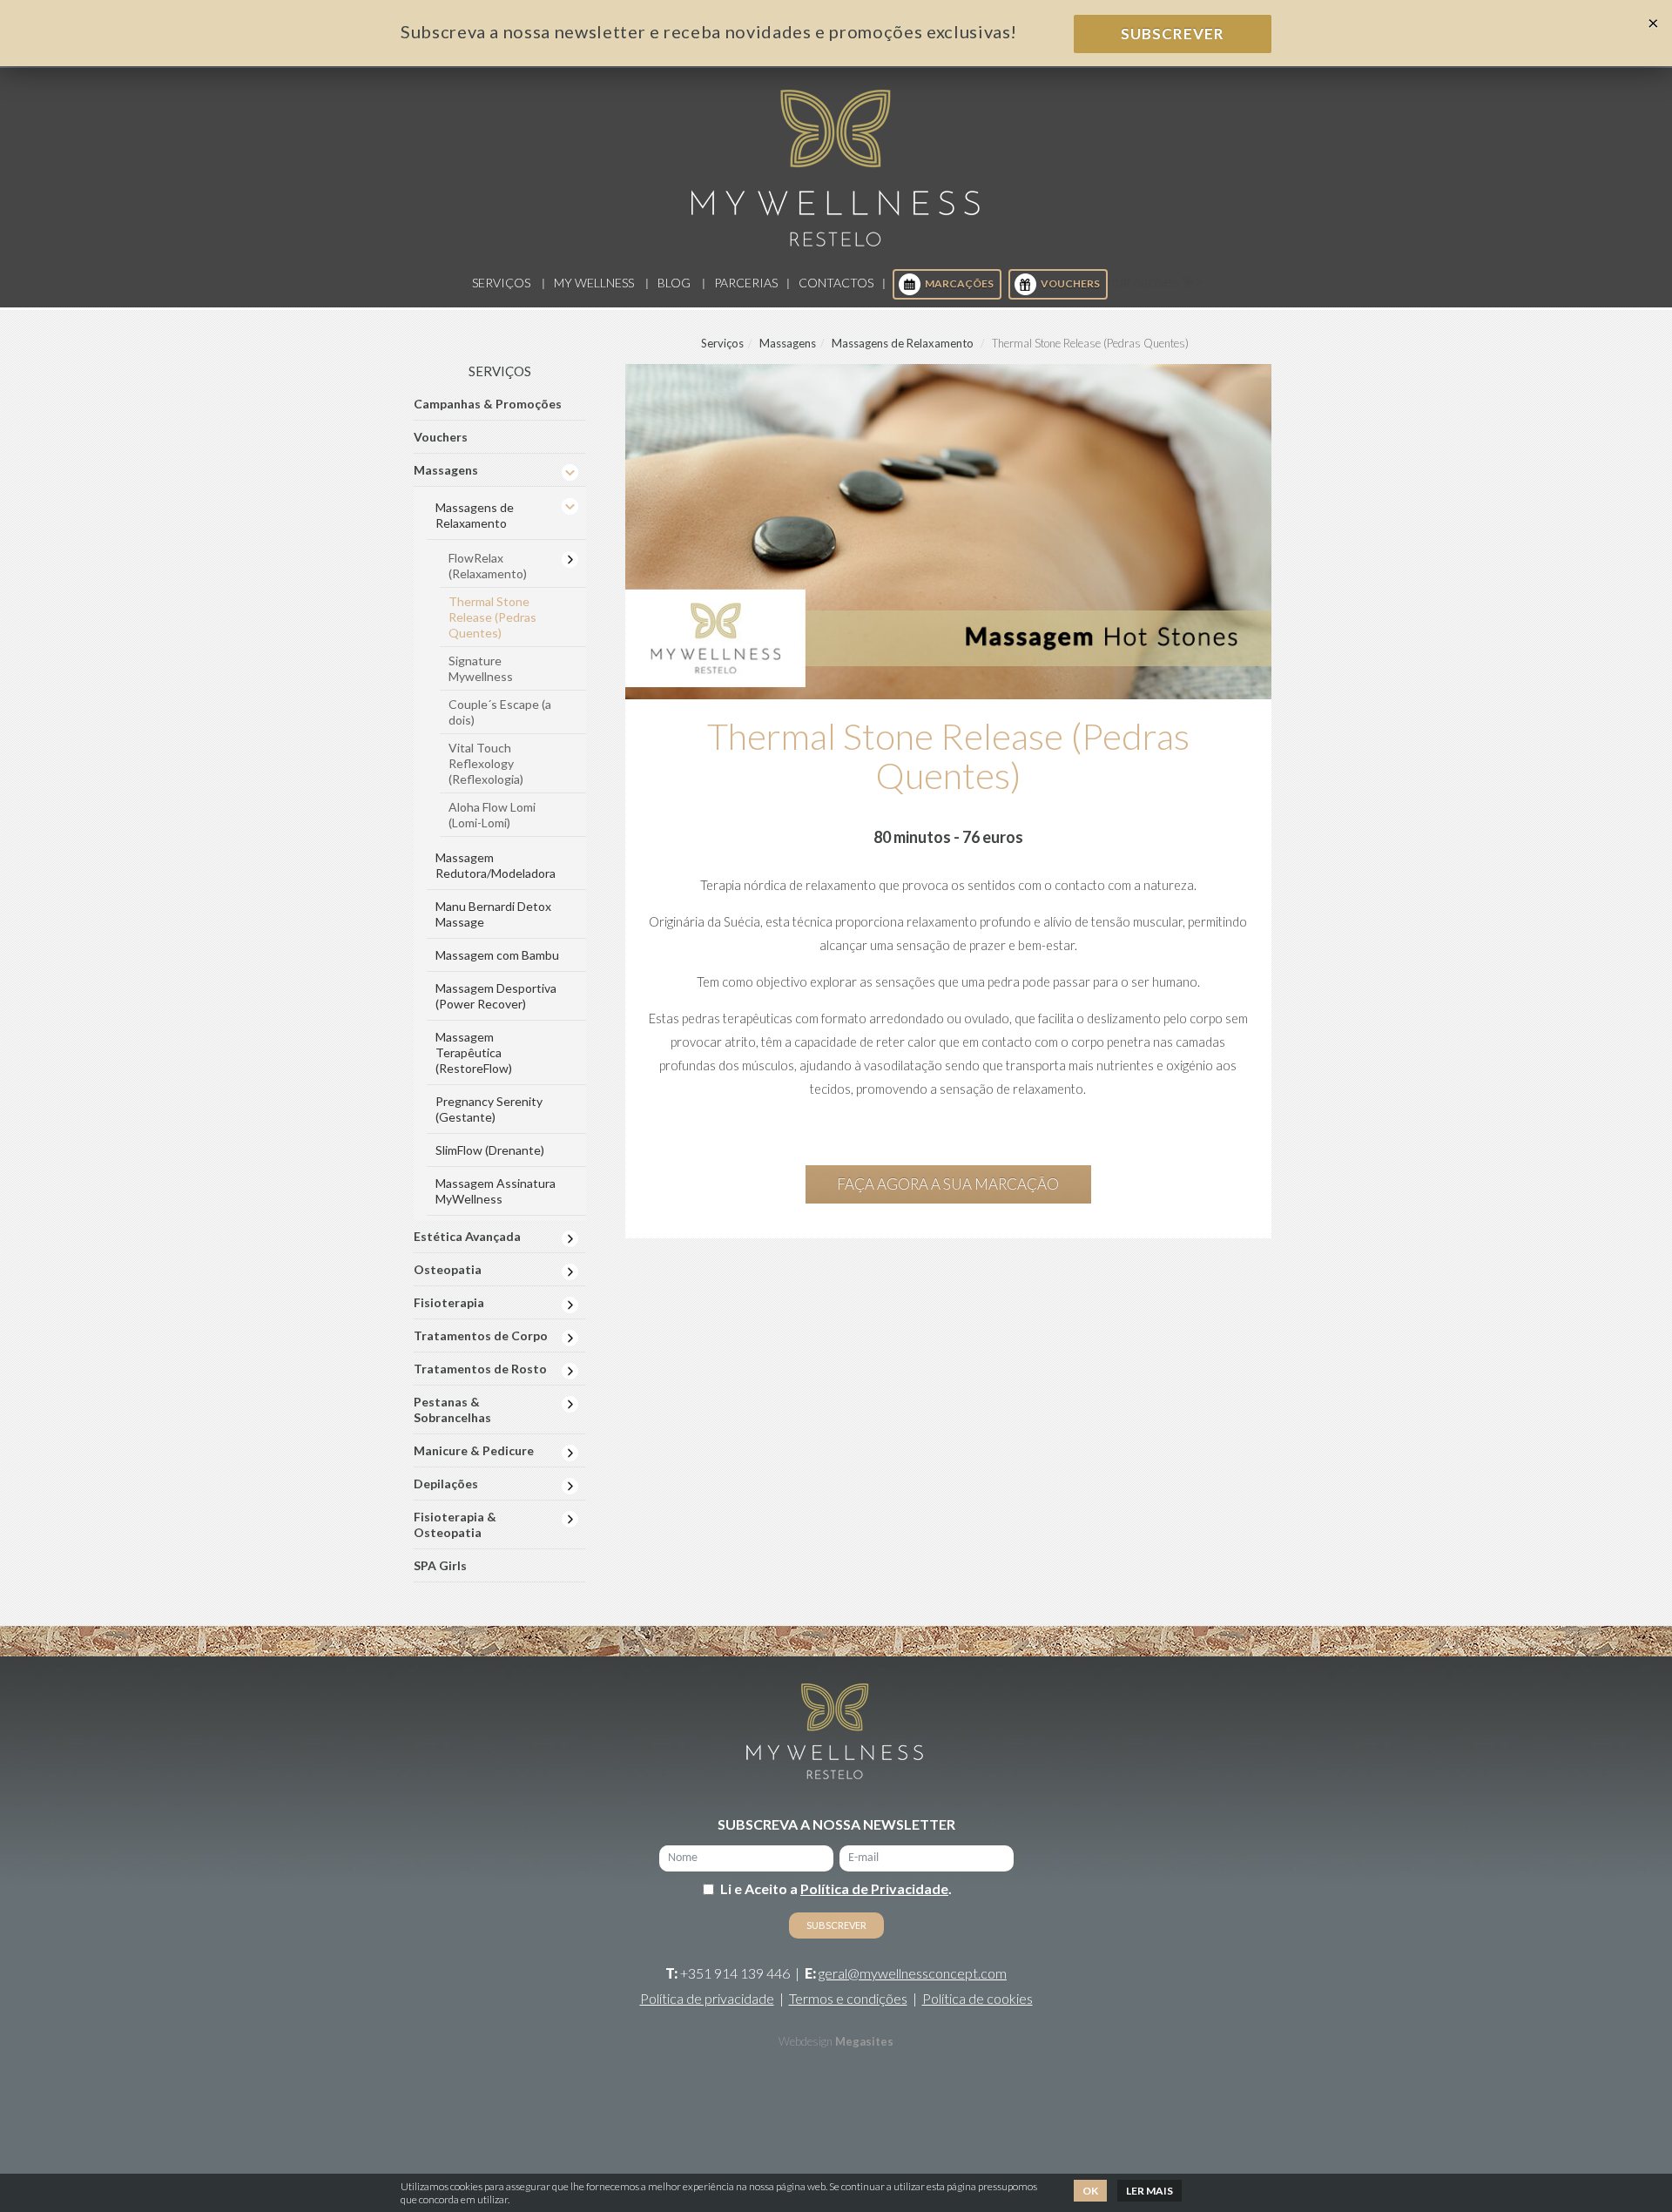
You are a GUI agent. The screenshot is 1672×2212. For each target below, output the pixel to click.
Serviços (501, 283)
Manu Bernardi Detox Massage (493, 914)
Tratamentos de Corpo (481, 1335)
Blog (674, 283)
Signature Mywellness (481, 668)
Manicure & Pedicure (474, 1450)
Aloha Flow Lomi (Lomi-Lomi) (492, 815)
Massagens (788, 343)
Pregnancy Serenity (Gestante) (489, 1109)
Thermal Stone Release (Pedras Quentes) (492, 617)
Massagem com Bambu (497, 955)
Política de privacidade (707, 1998)
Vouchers (1070, 283)
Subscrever (1173, 34)
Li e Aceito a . (836, 1888)
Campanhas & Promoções (488, 404)
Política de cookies (978, 1998)
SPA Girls (440, 1565)
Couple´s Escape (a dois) (500, 712)
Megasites (864, 2041)
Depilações (446, 1484)
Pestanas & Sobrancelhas (452, 1409)
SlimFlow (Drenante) (490, 1150)
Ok (1090, 2191)
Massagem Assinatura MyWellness (496, 1191)
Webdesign (806, 2041)
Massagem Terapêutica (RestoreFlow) (474, 1052)
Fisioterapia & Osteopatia (455, 1524)
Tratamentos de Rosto (480, 1369)
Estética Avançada (467, 1236)
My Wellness (594, 283)
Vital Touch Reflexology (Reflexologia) (486, 763)
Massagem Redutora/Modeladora (496, 865)
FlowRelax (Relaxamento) (488, 566)
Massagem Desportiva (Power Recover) (496, 996)
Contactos (836, 283)
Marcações (959, 283)
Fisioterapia (449, 1302)
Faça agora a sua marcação (948, 1184)
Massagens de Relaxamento (903, 343)
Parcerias (746, 283)
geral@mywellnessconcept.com (913, 1973)
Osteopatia (448, 1269)
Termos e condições (848, 1998)
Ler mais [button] (1149, 2191)
